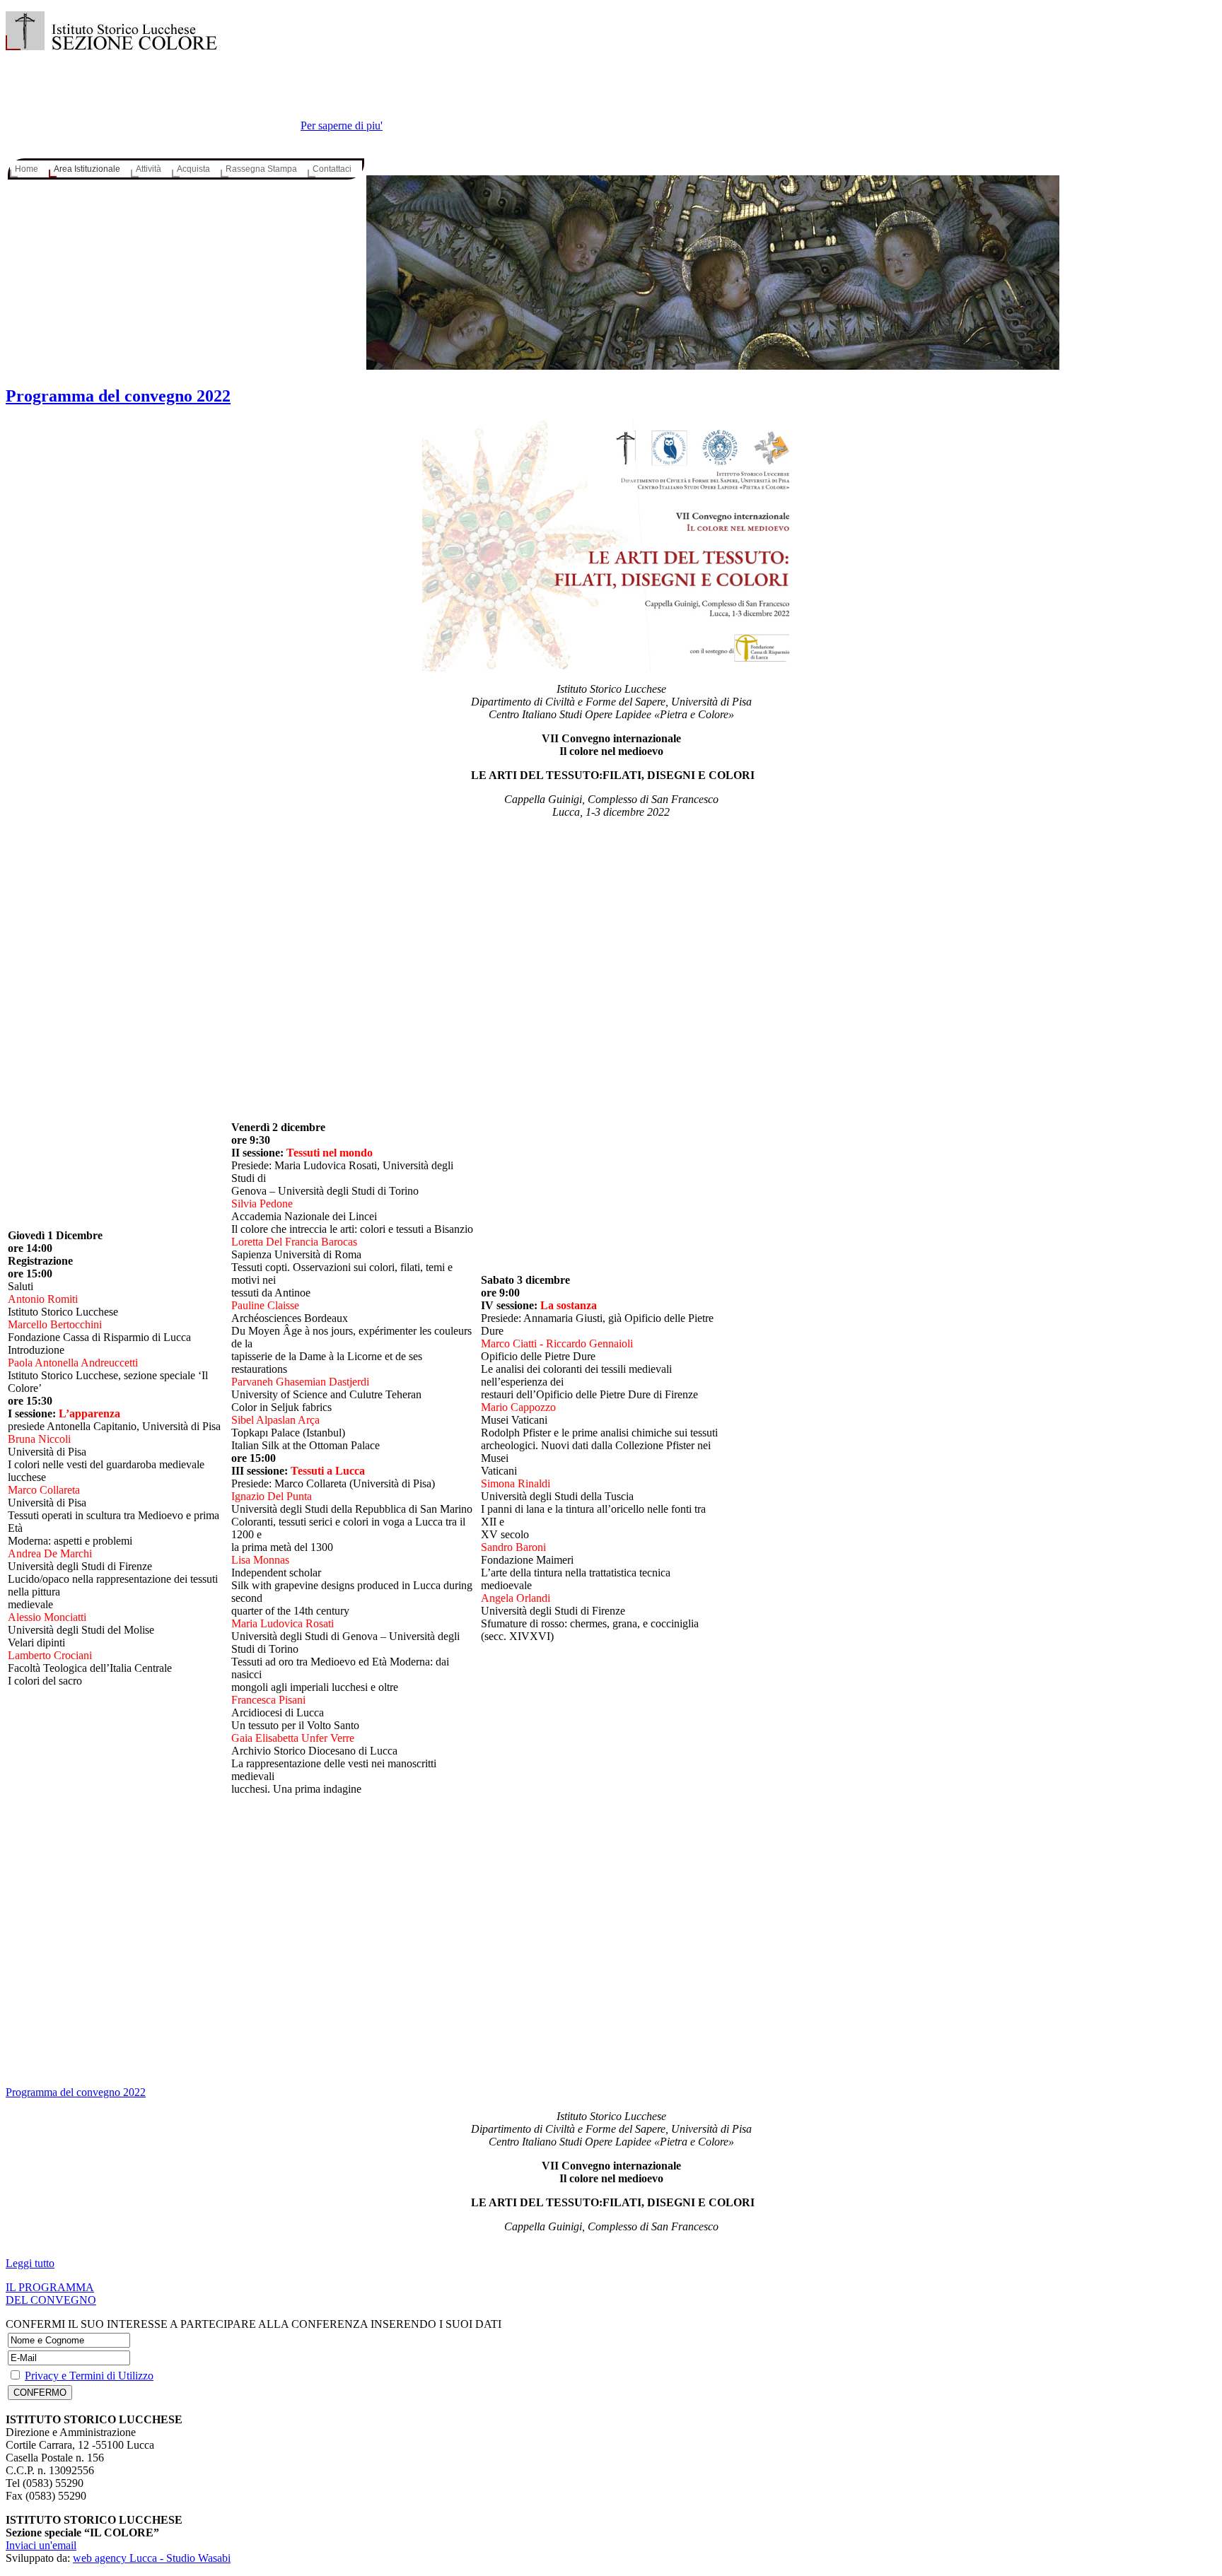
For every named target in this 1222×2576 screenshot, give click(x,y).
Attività (149, 169)
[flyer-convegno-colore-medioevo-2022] (611, 546)
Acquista (193, 169)
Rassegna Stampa (261, 169)
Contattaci (332, 169)
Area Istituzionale (87, 169)
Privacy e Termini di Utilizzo (89, 2376)
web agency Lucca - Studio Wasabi (152, 2558)
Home (27, 169)
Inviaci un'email (41, 2545)
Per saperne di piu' (342, 125)
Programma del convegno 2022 (118, 396)
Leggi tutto (30, 2263)
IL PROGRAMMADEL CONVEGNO (51, 2294)
